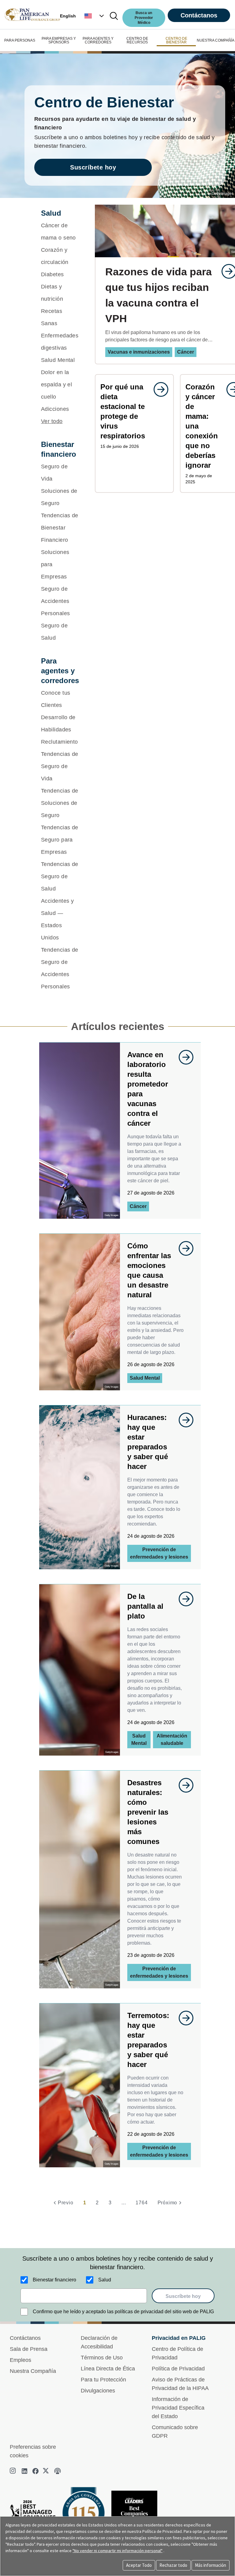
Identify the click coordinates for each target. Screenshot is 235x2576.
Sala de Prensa (29, 2349)
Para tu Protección (103, 2380)
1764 (142, 2203)
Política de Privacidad (178, 2369)
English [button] (68, 16)
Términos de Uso (102, 2358)
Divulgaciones (98, 2391)
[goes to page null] (158, 389)
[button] (95, 16)
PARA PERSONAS (20, 40)
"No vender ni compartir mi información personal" (117, 2551)
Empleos (21, 2360)
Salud (105, 2280)
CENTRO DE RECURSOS (137, 40)
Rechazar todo (173, 2565)
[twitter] (47, 2471)
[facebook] (35, 2471)
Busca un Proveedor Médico (144, 18)
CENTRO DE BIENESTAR (176, 40)
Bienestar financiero (54, 2280)
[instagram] (13, 2471)
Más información (211, 2565)
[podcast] (58, 2471)
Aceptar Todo (139, 2565)
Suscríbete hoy (93, 167)
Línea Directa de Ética (108, 2369)
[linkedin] (24, 2471)
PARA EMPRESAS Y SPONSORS (59, 40)
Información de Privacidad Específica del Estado (178, 2408)
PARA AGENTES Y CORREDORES (98, 40)
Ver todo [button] (52, 421)
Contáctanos (199, 15)
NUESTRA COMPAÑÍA (216, 40)
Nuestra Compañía (33, 2371)
